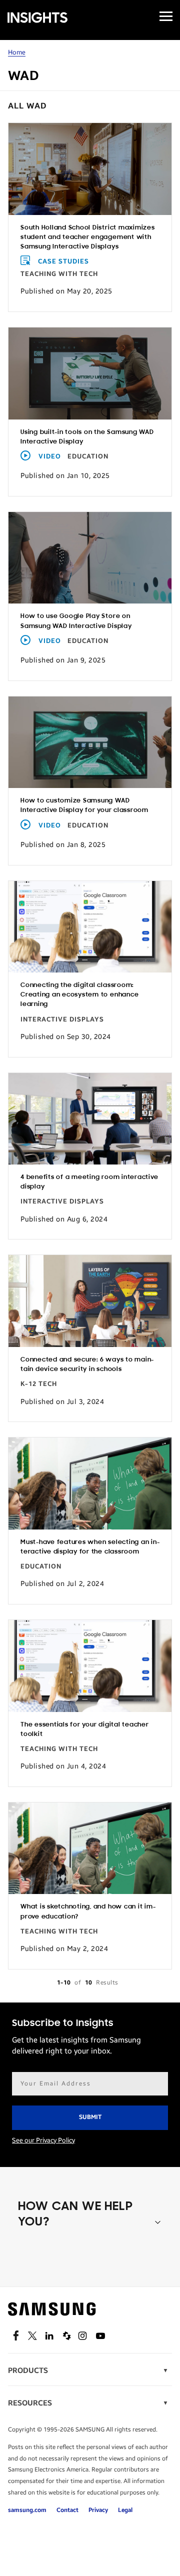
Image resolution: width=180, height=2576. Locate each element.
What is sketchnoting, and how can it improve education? (88, 1911)
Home (17, 52)
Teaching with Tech (59, 274)
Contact (67, 2510)
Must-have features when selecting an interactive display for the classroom (90, 1547)
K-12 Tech (39, 1384)
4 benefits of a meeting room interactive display (89, 1182)
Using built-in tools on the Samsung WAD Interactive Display (87, 437)
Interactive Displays (62, 1019)
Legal (125, 2510)
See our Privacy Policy (43, 2140)
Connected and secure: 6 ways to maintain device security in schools (87, 1364)
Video (50, 456)
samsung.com (27, 2510)
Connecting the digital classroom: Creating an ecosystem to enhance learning (79, 995)
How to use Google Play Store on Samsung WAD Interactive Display (76, 621)
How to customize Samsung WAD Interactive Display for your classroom (84, 805)
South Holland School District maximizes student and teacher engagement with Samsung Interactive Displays (88, 237)
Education (88, 456)
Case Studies (63, 261)
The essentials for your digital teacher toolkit (85, 1729)
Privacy (98, 2510)
